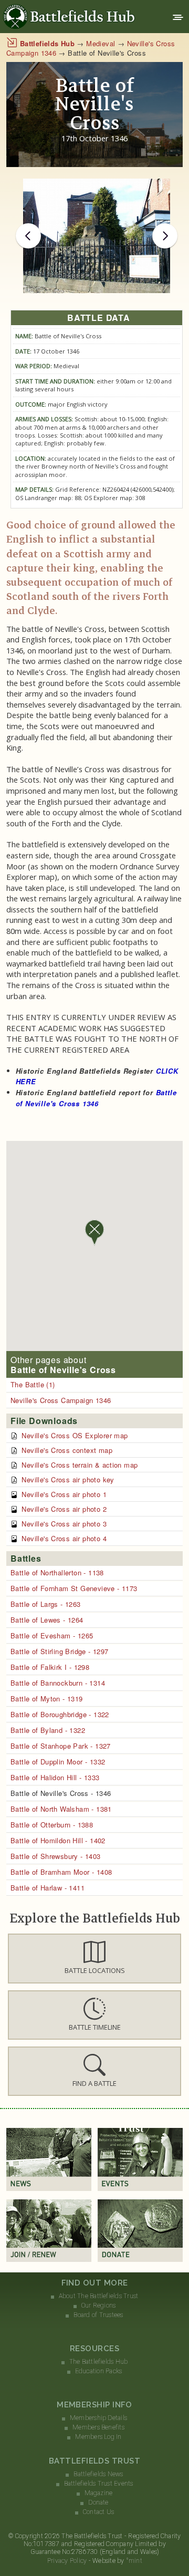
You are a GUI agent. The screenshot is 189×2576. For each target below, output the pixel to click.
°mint (134, 2561)
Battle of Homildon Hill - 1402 (58, 1840)
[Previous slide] (28, 236)
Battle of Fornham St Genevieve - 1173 (74, 1588)
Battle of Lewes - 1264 (47, 1620)
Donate (98, 2502)
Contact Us (98, 2512)
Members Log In (98, 2437)
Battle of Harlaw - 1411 (48, 1888)
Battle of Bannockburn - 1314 (58, 1683)
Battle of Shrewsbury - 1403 (56, 1856)
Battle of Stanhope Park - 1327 (61, 1746)
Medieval (101, 43)
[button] (94, 1958)
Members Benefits (98, 2427)
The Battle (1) (33, 1384)
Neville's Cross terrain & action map (80, 1465)
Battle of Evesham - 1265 (52, 1635)
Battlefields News (98, 2474)
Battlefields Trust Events (99, 2484)
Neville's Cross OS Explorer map (75, 1435)
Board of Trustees (98, 2315)
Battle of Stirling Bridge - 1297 (59, 1651)
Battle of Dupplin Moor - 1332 (58, 1762)
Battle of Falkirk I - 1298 (50, 1667)
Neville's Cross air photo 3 (64, 1524)
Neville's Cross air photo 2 (64, 1509)
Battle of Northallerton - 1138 (57, 1572)
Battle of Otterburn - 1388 (52, 1825)
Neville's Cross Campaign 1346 (61, 1400)
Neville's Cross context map (67, 1450)
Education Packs (99, 2371)
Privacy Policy (67, 2561)
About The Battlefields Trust (99, 2296)
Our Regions (99, 2305)
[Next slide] (165, 236)
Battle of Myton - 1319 (47, 1699)
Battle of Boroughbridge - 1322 (60, 1714)
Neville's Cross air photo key (68, 1479)
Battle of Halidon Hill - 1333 (55, 1777)
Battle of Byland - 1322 (48, 1730)
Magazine (99, 2493)
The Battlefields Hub (99, 2362)
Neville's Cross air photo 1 (64, 1494)
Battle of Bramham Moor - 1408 (61, 1872)
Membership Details (98, 2418)
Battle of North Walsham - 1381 (61, 1809)
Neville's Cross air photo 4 (64, 1538)
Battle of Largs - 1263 (46, 1604)
